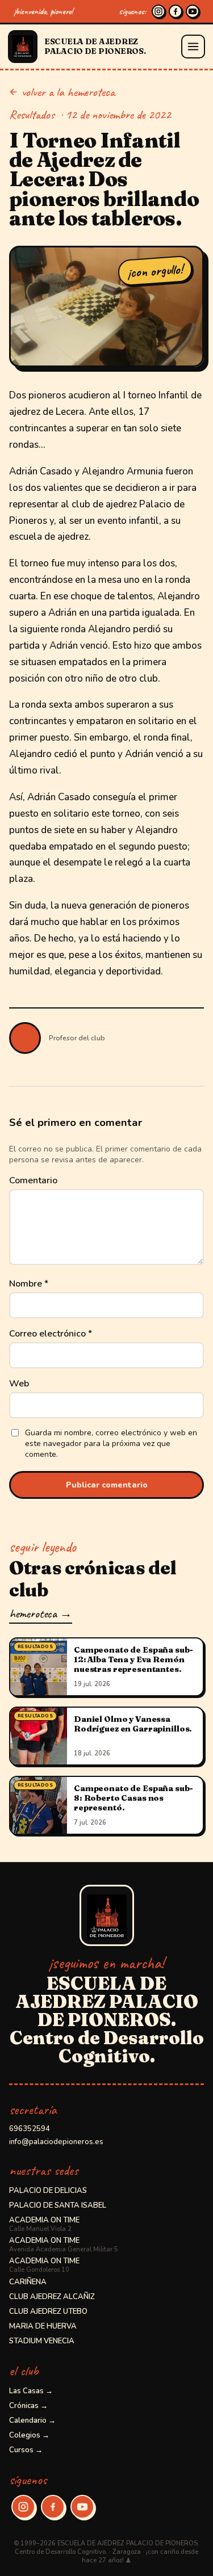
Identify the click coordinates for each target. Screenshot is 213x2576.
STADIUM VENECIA (42, 2341)
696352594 (30, 2129)
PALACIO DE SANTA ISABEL (58, 2205)
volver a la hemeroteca (68, 92)
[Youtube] (193, 11)
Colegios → (29, 2435)
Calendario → (32, 2420)
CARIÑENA (28, 2282)
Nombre (29, 1284)
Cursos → (26, 2450)
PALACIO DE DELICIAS (48, 2191)
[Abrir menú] (193, 47)
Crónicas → (28, 2406)
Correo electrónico (51, 1334)
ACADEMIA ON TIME (44, 2224)
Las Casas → (31, 2391)
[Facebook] (176, 11)
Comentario (33, 1180)
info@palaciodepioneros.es (56, 2142)
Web (19, 1384)
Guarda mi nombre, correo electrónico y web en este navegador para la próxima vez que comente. (111, 1444)
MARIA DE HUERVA (43, 2326)
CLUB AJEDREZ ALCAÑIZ (52, 2297)
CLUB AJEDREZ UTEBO (48, 2312)
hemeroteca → (41, 1613)
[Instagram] (158, 11)
